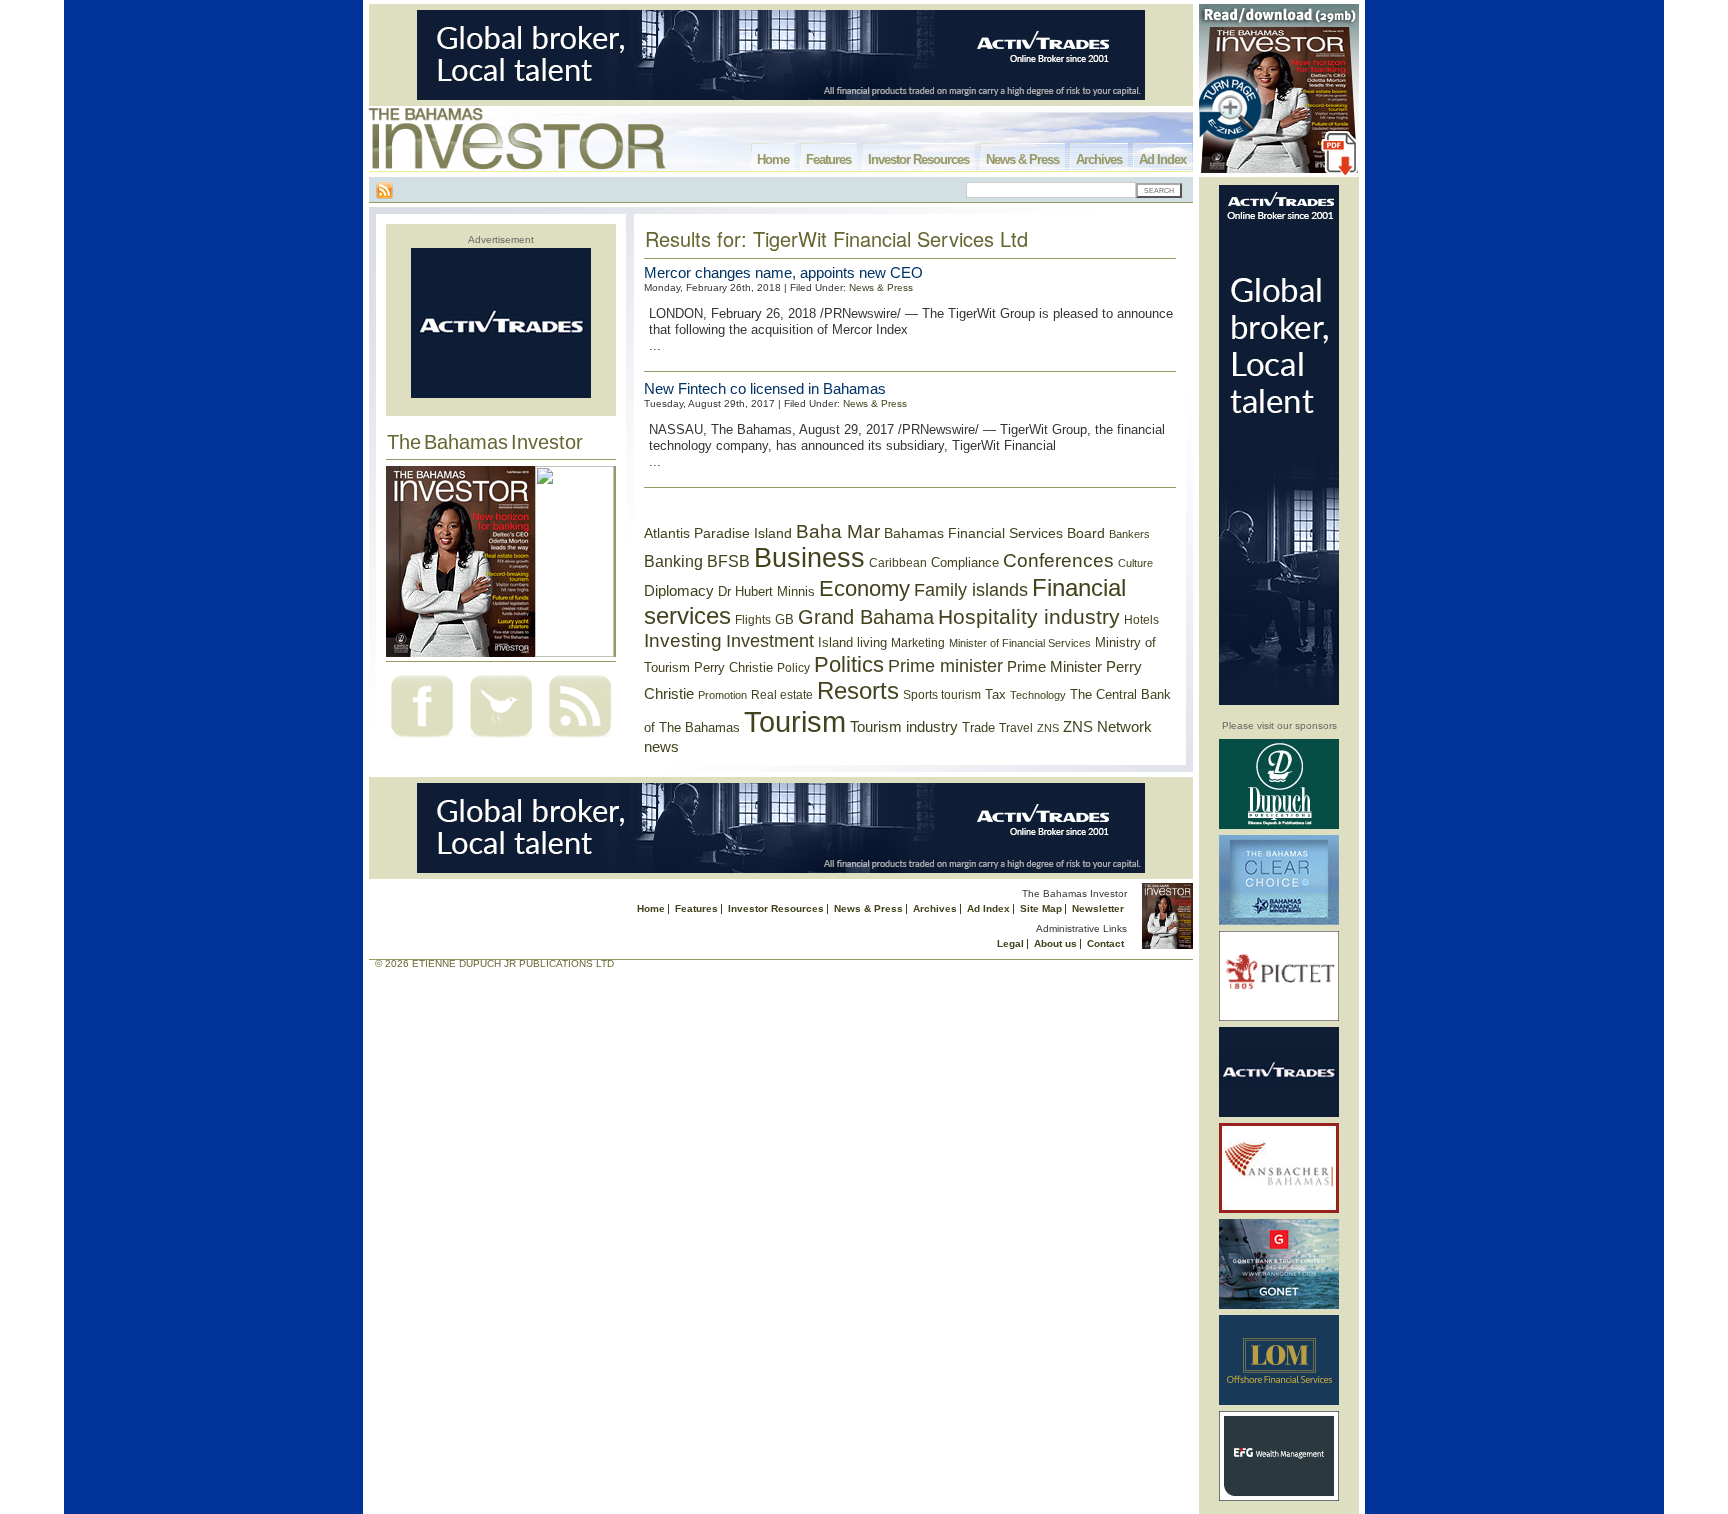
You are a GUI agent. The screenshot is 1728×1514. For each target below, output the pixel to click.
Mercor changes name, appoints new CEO (783, 272)
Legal (1010, 943)
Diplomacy (679, 591)
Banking (673, 561)
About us (1055, 943)
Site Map (1041, 908)
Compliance (965, 562)
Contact (1105, 943)
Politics (849, 664)
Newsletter (1098, 908)
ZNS (1048, 728)
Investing (683, 640)
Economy (864, 588)
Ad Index (1162, 159)
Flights (753, 620)
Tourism (795, 721)
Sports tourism (942, 695)
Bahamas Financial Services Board (994, 533)
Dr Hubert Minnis (766, 591)
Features (828, 159)
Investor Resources (918, 159)
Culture (1135, 563)
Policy (793, 668)
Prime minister (945, 665)
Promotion (722, 695)
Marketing (918, 643)
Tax (995, 694)
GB (784, 619)
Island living (852, 642)
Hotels (1141, 619)
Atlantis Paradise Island (718, 533)
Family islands (971, 590)
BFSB (728, 561)
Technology (1038, 695)
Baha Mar (838, 531)
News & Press (1022, 159)
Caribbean (898, 563)
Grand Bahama (866, 617)
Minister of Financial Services (1020, 643)
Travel (1016, 728)
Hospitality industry (1029, 616)
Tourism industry (904, 727)
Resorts (858, 691)
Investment (770, 641)
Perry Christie (733, 667)
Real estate (782, 695)
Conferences (1058, 560)
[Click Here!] (1279, 825)
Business (809, 558)
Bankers (1129, 534)
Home (773, 159)
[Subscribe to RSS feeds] (580, 739)
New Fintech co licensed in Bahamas (765, 388)
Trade (978, 727)
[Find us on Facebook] (422, 739)
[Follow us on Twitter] (501, 739)
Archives (1099, 159)
